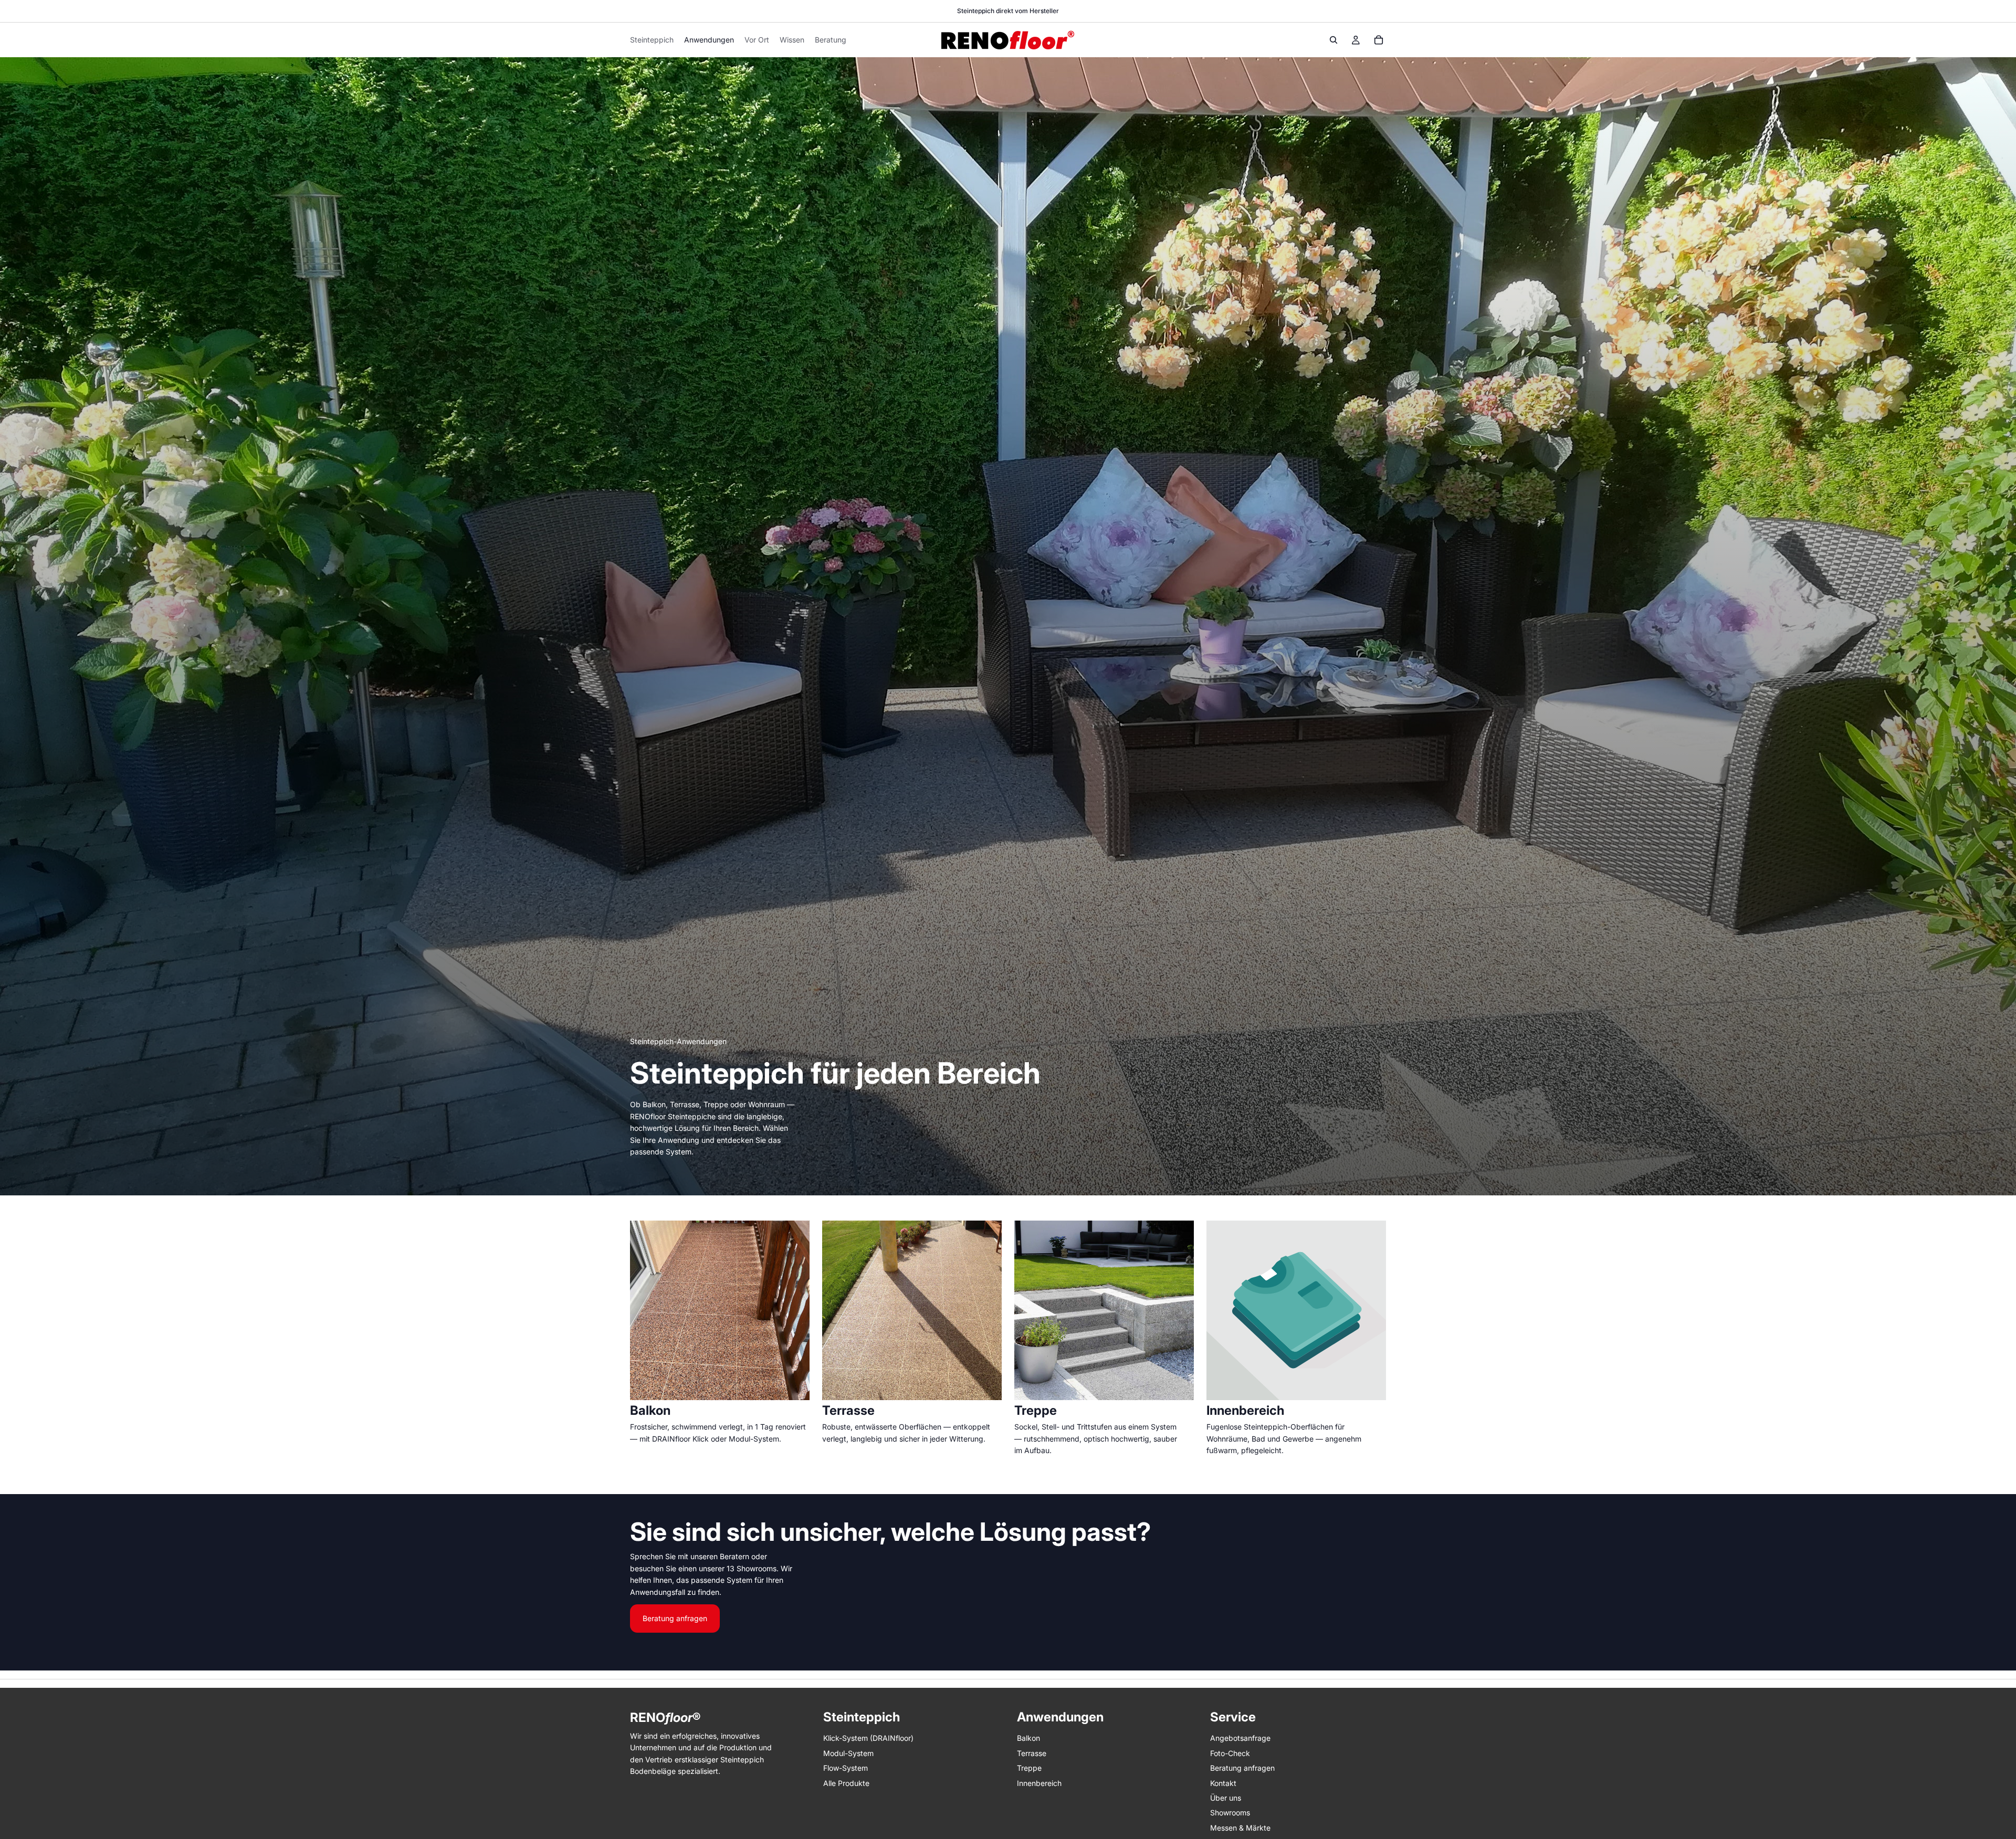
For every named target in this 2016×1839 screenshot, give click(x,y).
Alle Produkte (846, 1783)
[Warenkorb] (1379, 40)
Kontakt (1223, 1783)
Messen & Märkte (1240, 1828)
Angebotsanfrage (1240, 1738)
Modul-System (848, 1753)
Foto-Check (1230, 1753)
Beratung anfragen (675, 1618)
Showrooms (1230, 1813)
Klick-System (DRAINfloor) (868, 1738)
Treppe (1029, 1768)
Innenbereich (1039, 1783)
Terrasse (1032, 1753)
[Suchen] (1333, 40)
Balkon (1028, 1738)
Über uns (1226, 1798)
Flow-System (846, 1768)
